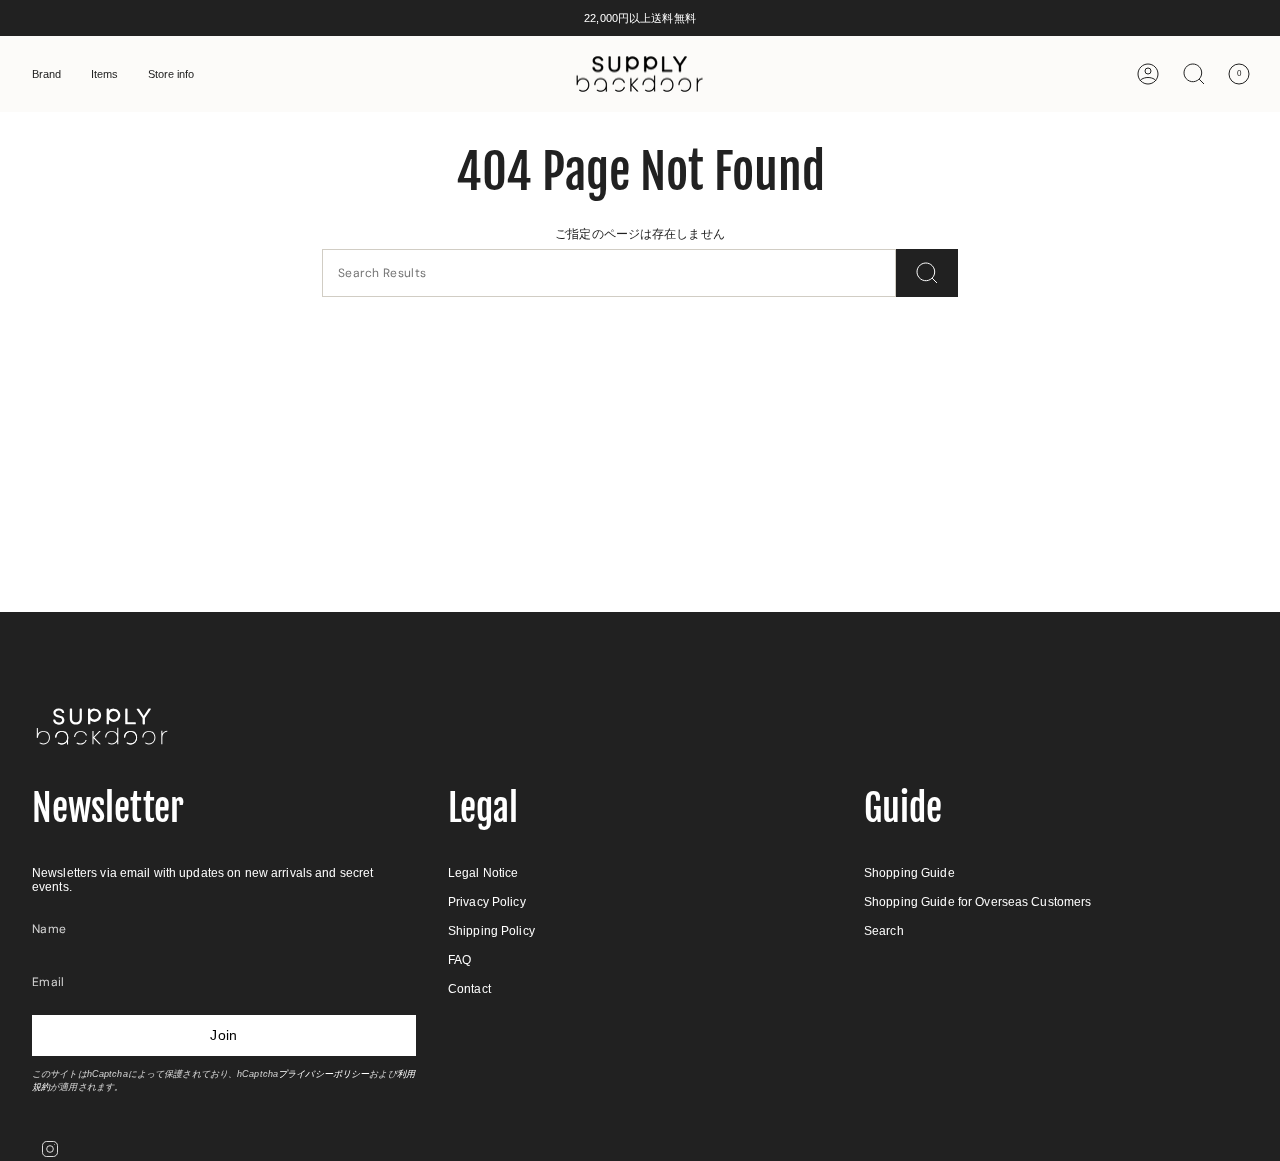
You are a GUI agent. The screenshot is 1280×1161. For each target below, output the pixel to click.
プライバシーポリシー (323, 1074)
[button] (46, 74)
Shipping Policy (491, 931)
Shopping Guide (909, 873)
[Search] (927, 273)
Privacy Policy (487, 902)
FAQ (459, 960)
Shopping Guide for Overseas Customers (977, 902)
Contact (469, 989)
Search (884, 931)
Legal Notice (483, 873)
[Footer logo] (102, 726)
